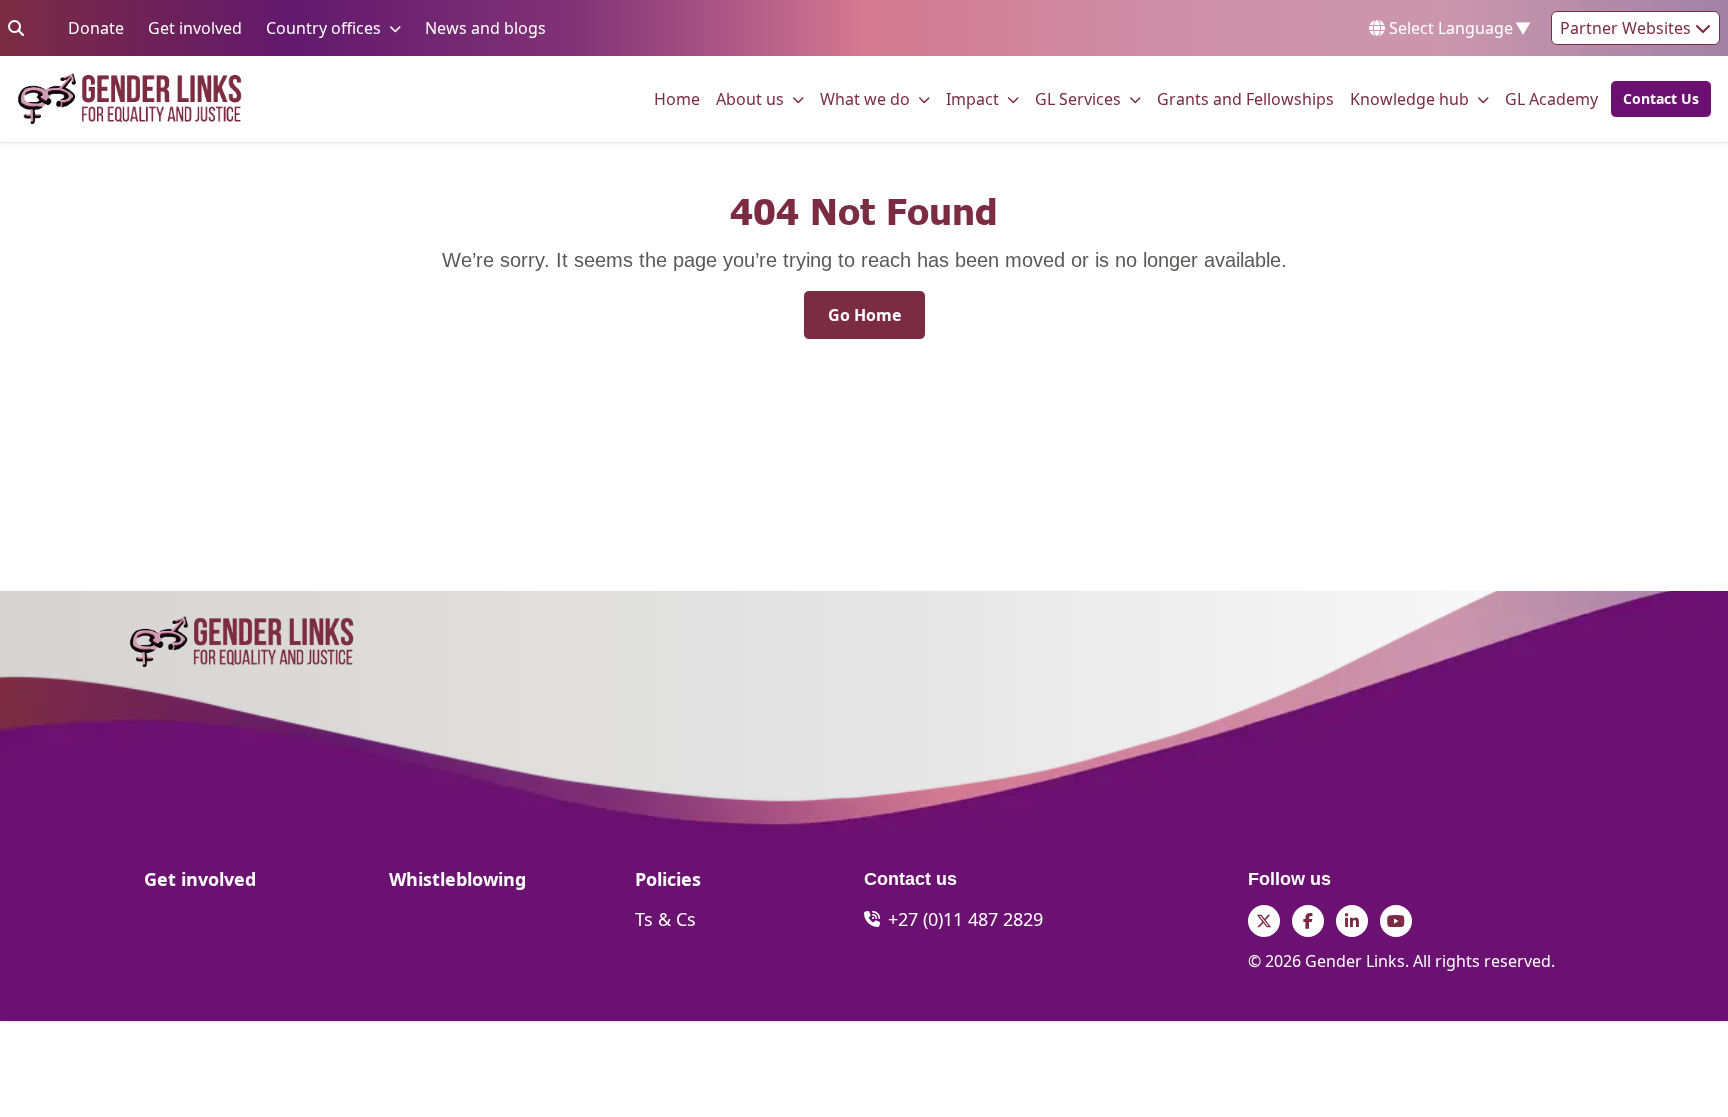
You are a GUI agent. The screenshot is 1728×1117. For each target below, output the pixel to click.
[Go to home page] (129, 99)
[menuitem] (677, 99)
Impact (972, 98)
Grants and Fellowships (1245, 98)
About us (750, 98)
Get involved (195, 27)
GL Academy (1551, 98)
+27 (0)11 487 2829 (965, 919)
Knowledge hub (1409, 98)
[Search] (16, 28)
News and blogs (485, 27)
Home (677, 98)
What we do (865, 98)
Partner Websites (1627, 28)
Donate (96, 27)
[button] (1655, 99)
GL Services (1078, 98)
